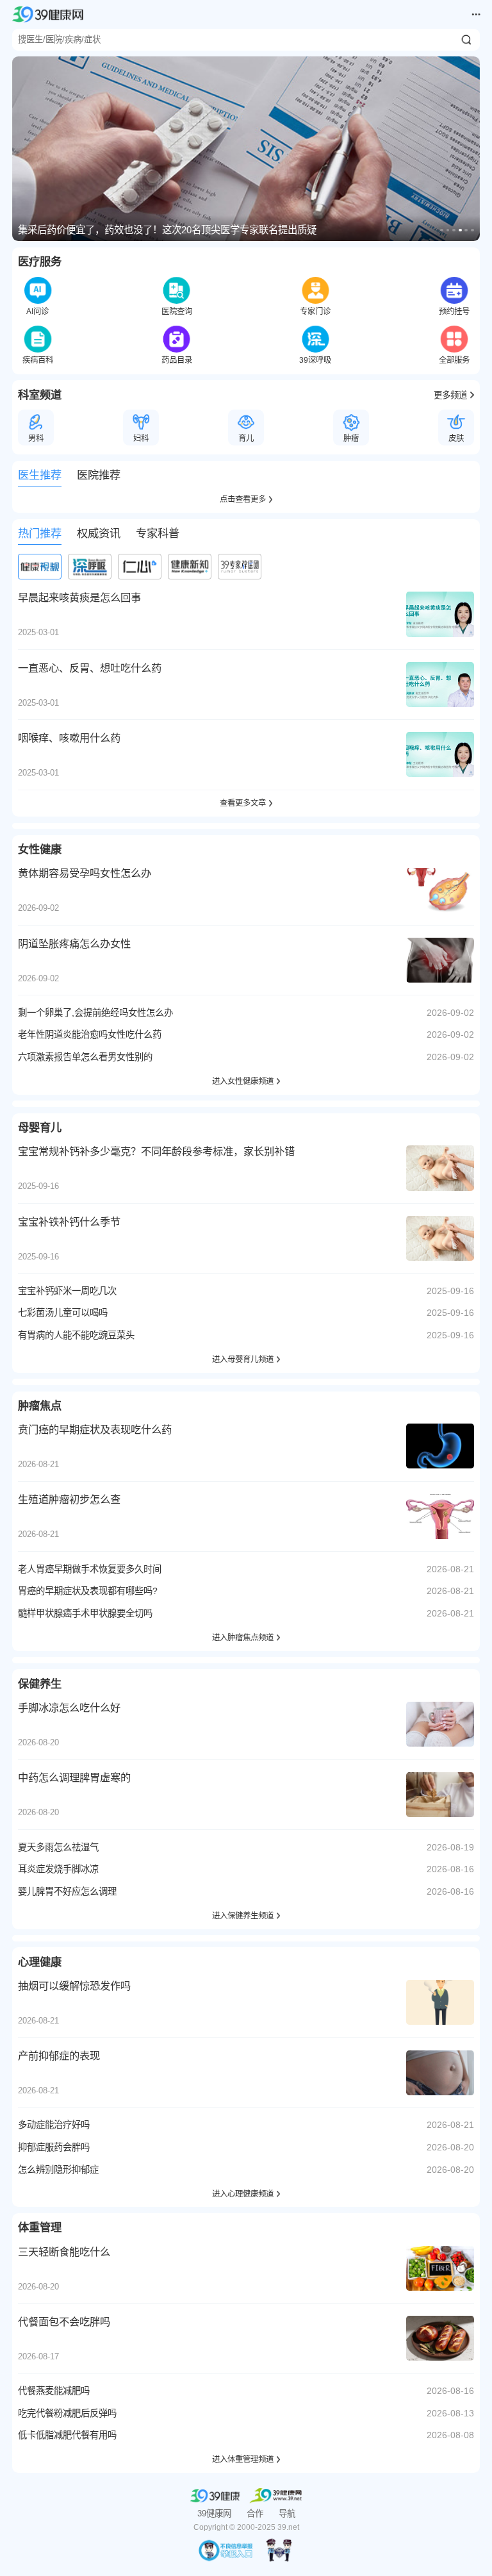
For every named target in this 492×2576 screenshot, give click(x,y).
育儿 (246, 438)
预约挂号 (454, 312)
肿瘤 (351, 438)
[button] (442, 230)
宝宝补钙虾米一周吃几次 (67, 1291)
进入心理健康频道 (243, 2194)
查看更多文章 (243, 803)
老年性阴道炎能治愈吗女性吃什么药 (90, 1035)
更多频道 (450, 395)
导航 (287, 2514)
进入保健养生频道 (243, 1916)
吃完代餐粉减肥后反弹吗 (67, 2413)
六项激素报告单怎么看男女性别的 (85, 1057)
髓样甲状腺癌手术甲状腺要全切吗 (85, 1613)
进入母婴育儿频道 (243, 1359)
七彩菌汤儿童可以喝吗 (63, 1313)
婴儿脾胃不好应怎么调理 (67, 1891)
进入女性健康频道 (243, 1081)
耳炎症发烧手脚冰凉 (58, 1869)
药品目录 (177, 360)
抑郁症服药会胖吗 (54, 2147)
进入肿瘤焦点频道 (243, 1638)
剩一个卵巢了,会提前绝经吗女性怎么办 (95, 1013)
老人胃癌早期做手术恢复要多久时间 (90, 1569)
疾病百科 (38, 360)
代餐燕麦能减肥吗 (54, 2391)
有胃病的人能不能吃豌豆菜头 (76, 1335)
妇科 (141, 438)
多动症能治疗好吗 (54, 2125)
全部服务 (454, 360)
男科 (36, 438)
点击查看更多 (243, 499)
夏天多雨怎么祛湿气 (58, 1847)
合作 (255, 2514)
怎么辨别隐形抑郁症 (58, 2170)
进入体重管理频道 (243, 2459)
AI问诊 (37, 312)
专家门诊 (315, 312)
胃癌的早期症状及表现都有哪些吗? (88, 1591)
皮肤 (456, 438)
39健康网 (214, 2514)
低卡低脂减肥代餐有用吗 (67, 2435)
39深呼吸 (315, 360)
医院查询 (177, 312)
